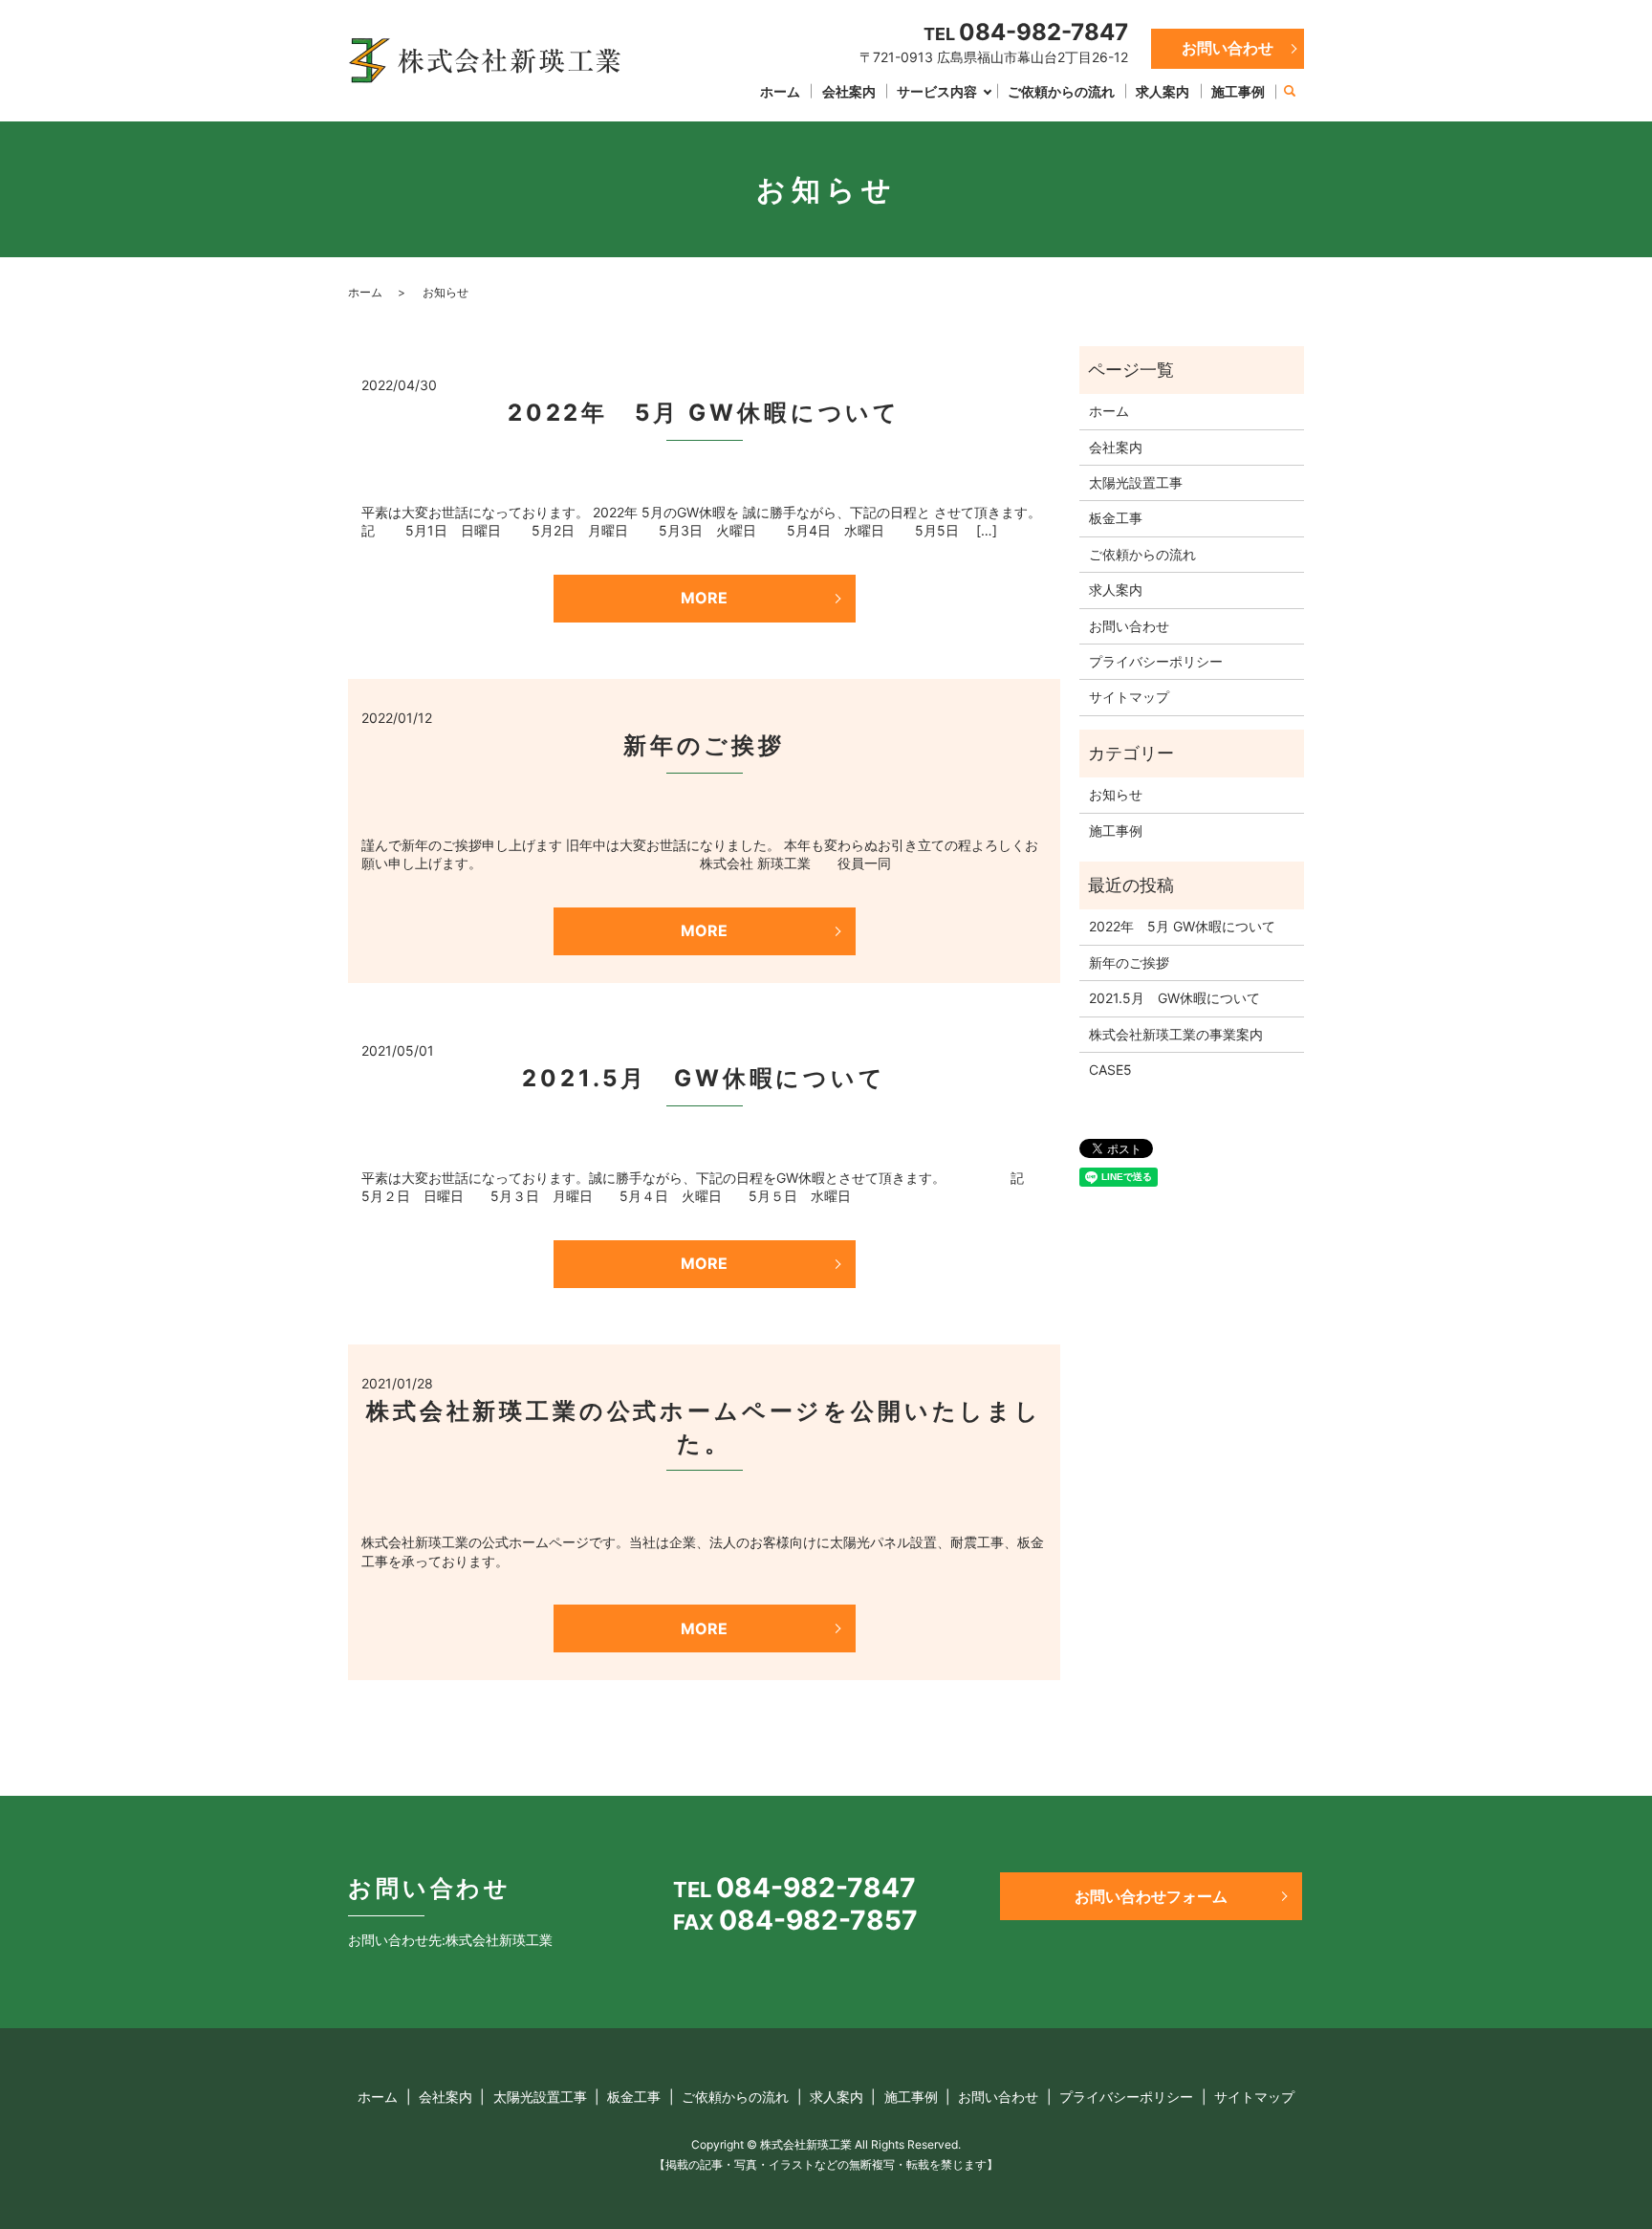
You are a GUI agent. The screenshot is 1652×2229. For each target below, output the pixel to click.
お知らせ (1116, 794)
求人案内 (1163, 91)
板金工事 (1116, 518)
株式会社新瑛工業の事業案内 (1176, 1034)
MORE (704, 598)
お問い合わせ (1228, 48)
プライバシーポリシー (1156, 661)
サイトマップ (1129, 697)
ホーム (780, 91)
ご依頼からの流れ (1061, 91)
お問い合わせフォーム (1151, 1896)
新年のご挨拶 (704, 745)
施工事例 (1238, 91)
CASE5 (1110, 1070)
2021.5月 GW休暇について (704, 1078)
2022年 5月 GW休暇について (704, 413)
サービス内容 (937, 91)
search (1290, 92)
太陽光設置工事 (1136, 482)
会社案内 (849, 91)
